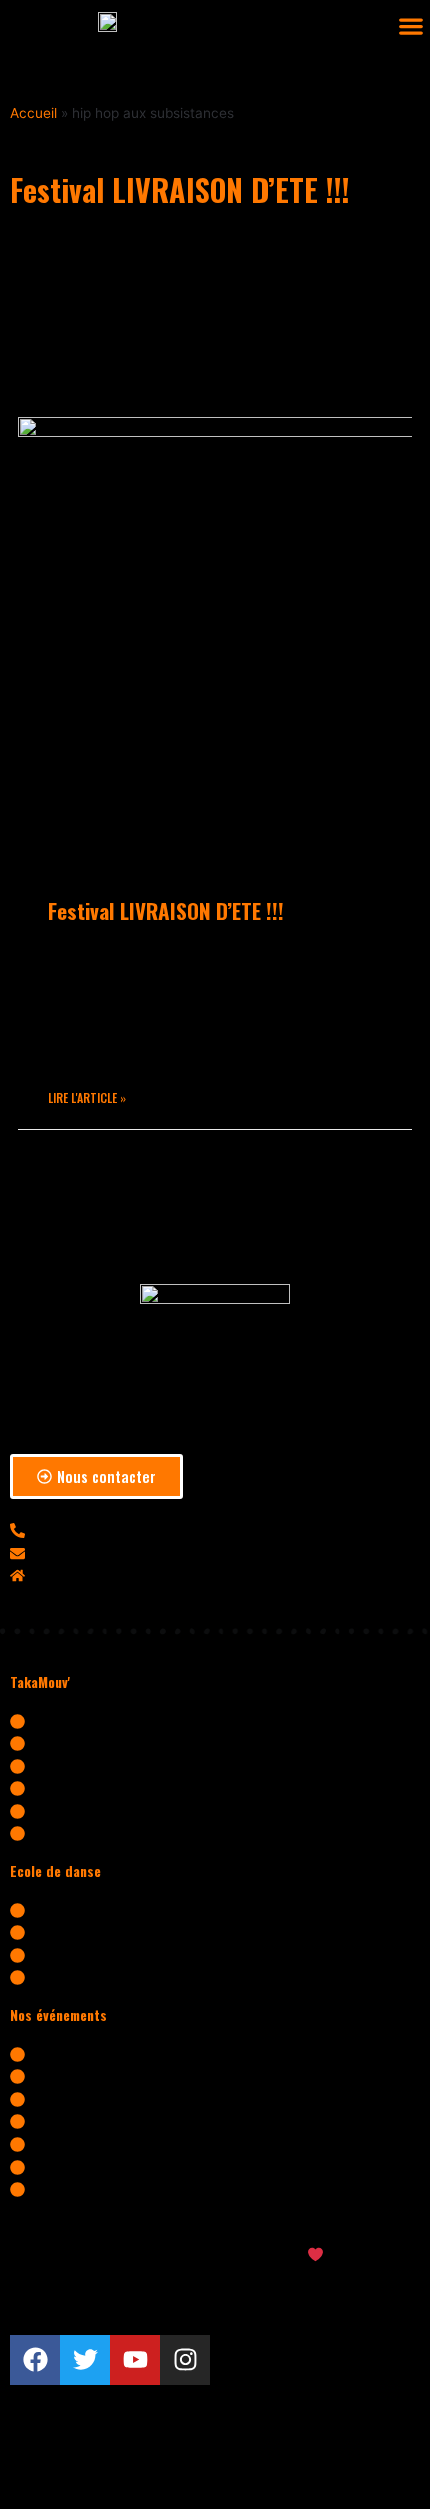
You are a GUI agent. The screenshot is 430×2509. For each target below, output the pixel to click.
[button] (410, 26)
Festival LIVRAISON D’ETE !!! (166, 910)
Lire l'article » (87, 1097)
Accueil (33, 113)
